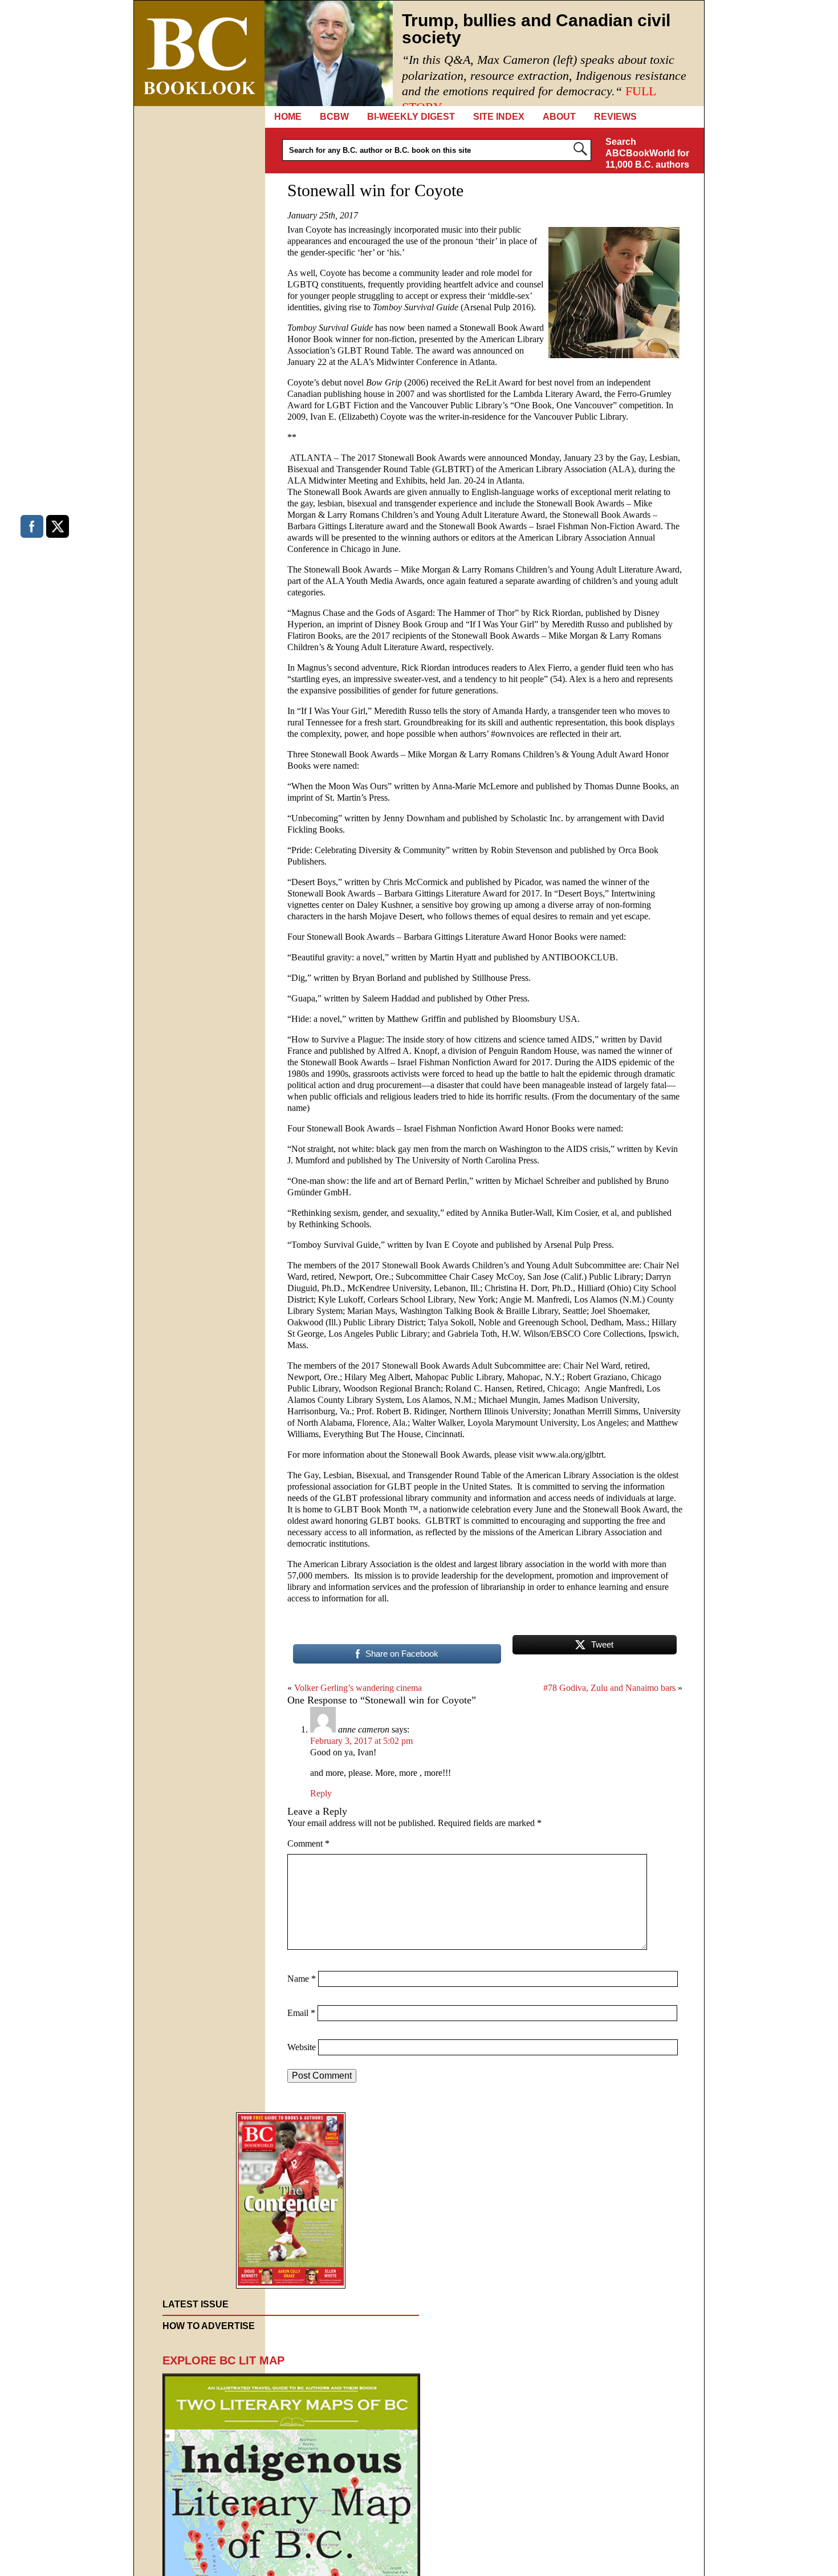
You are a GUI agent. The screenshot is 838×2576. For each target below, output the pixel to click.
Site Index (499, 117)
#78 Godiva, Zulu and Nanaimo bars (609, 1688)
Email (301, 2013)
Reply (321, 1793)
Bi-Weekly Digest (411, 117)
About (559, 117)
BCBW (334, 117)
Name (302, 1979)
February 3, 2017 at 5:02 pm (361, 1741)
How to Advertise (209, 2326)
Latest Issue (196, 2304)
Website (302, 2047)
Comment (308, 1843)
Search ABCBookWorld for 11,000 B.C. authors (647, 153)
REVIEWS (615, 117)
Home (288, 117)
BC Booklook (199, 53)
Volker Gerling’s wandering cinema (358, 1688)
